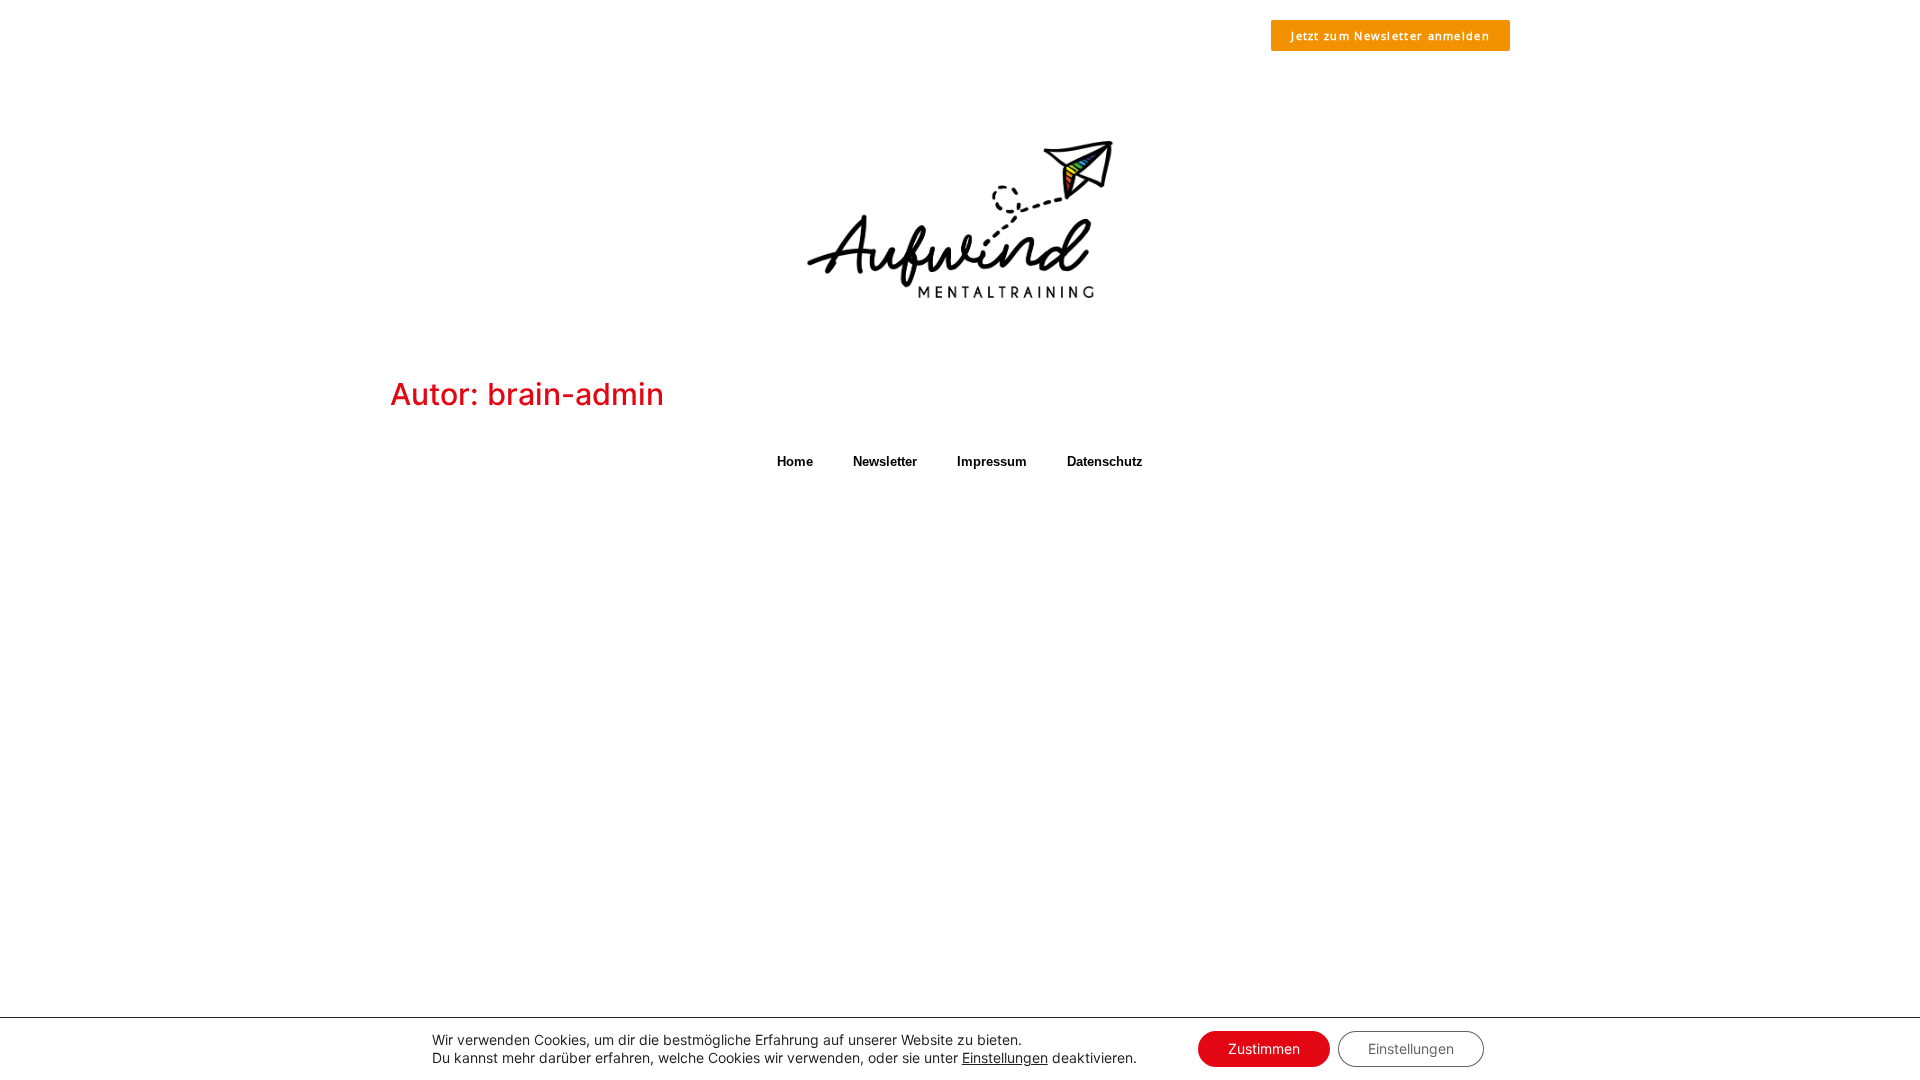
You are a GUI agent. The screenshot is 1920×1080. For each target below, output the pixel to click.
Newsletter (885, 461)
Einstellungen (1005, 1057)
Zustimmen (1264, 1048)
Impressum (992, 461)
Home (795, 461)
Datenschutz (1105, 461)
